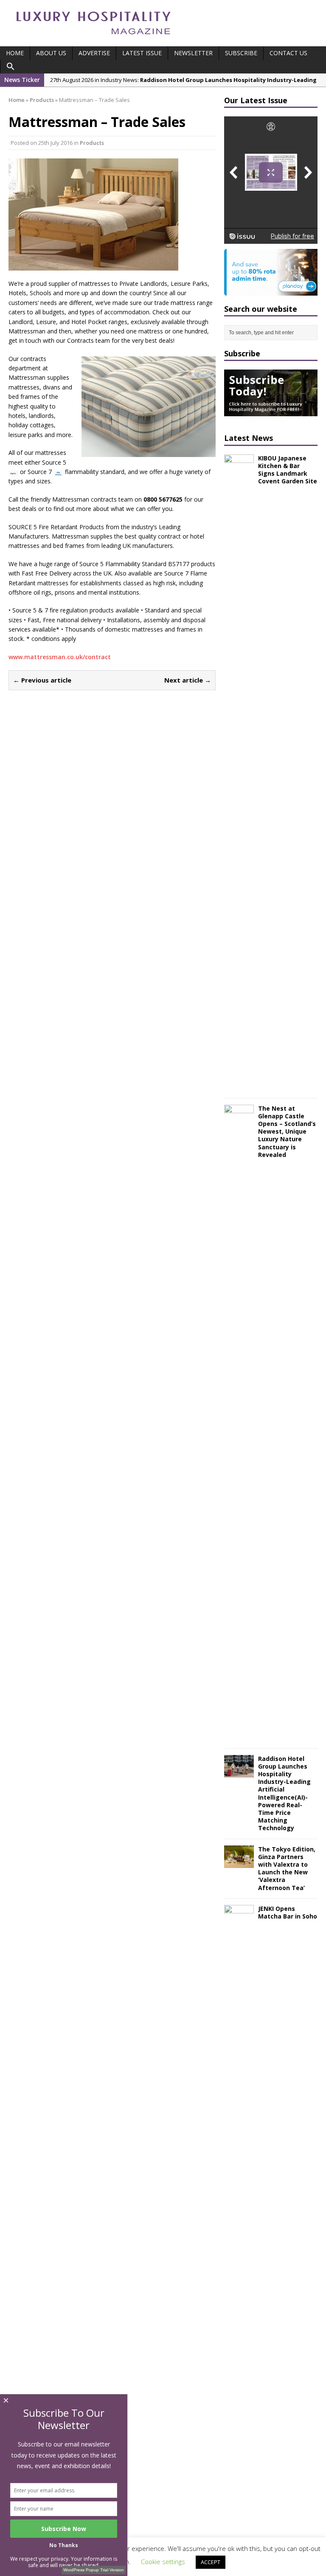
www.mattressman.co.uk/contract (60, 657)
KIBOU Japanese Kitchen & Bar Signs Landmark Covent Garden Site (288, 470)
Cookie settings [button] (163, 2562)
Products (92, 143)
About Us (51, 53)
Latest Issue (142, 53)
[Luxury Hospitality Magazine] (93, 37)
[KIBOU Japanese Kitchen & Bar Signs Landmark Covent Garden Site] (239, 1086)
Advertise (94, 53)
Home (15, 53)
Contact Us (288, 53)
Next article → (188, 680)
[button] (11, 67)
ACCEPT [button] (211, 2562)
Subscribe (241, 53)
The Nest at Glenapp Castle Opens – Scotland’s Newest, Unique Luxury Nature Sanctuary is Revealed (287, 1131)
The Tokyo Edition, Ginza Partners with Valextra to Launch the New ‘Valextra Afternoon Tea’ (287, 1868)
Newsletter (193, 53)
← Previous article (42, 680)
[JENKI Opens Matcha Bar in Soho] (239, 2537)
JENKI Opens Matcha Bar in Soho (288, 1912)
